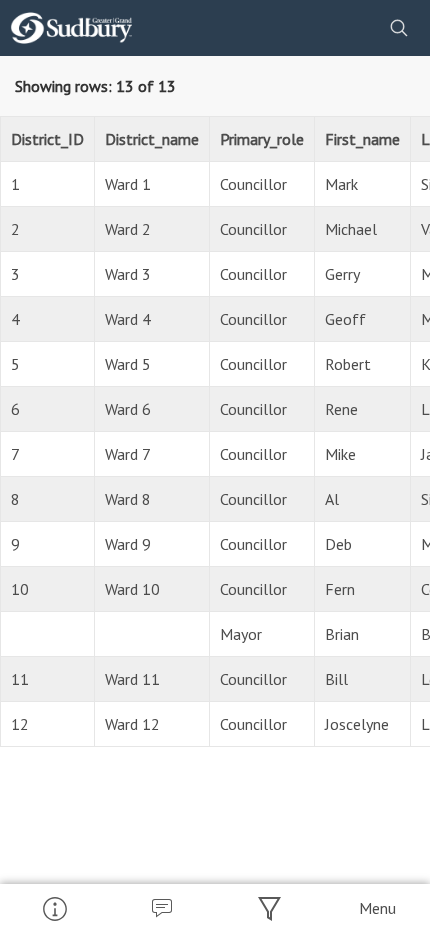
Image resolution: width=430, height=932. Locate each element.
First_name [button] (362, 139)
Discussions (162, 908)
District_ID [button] (47, 139)
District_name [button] (152, 139)
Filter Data (269, 908)
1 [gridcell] (15, 184)
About (54, 908)
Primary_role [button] (262, 139)
